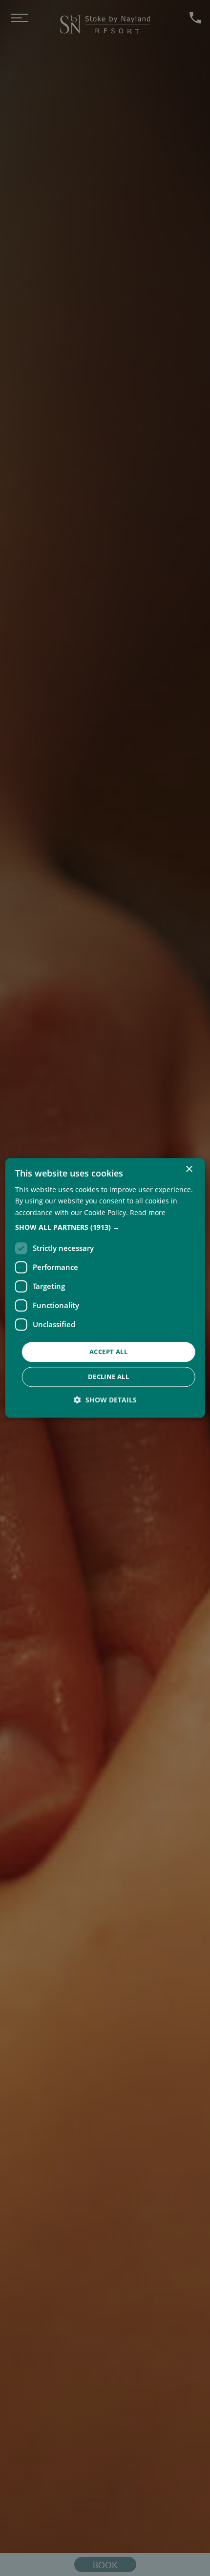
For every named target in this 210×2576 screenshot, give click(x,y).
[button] (105, 1227)
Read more (148, 1212)
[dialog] (105, 1288)
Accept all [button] (108, 1352)
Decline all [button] (108, 1377)
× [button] (189, 1169)
